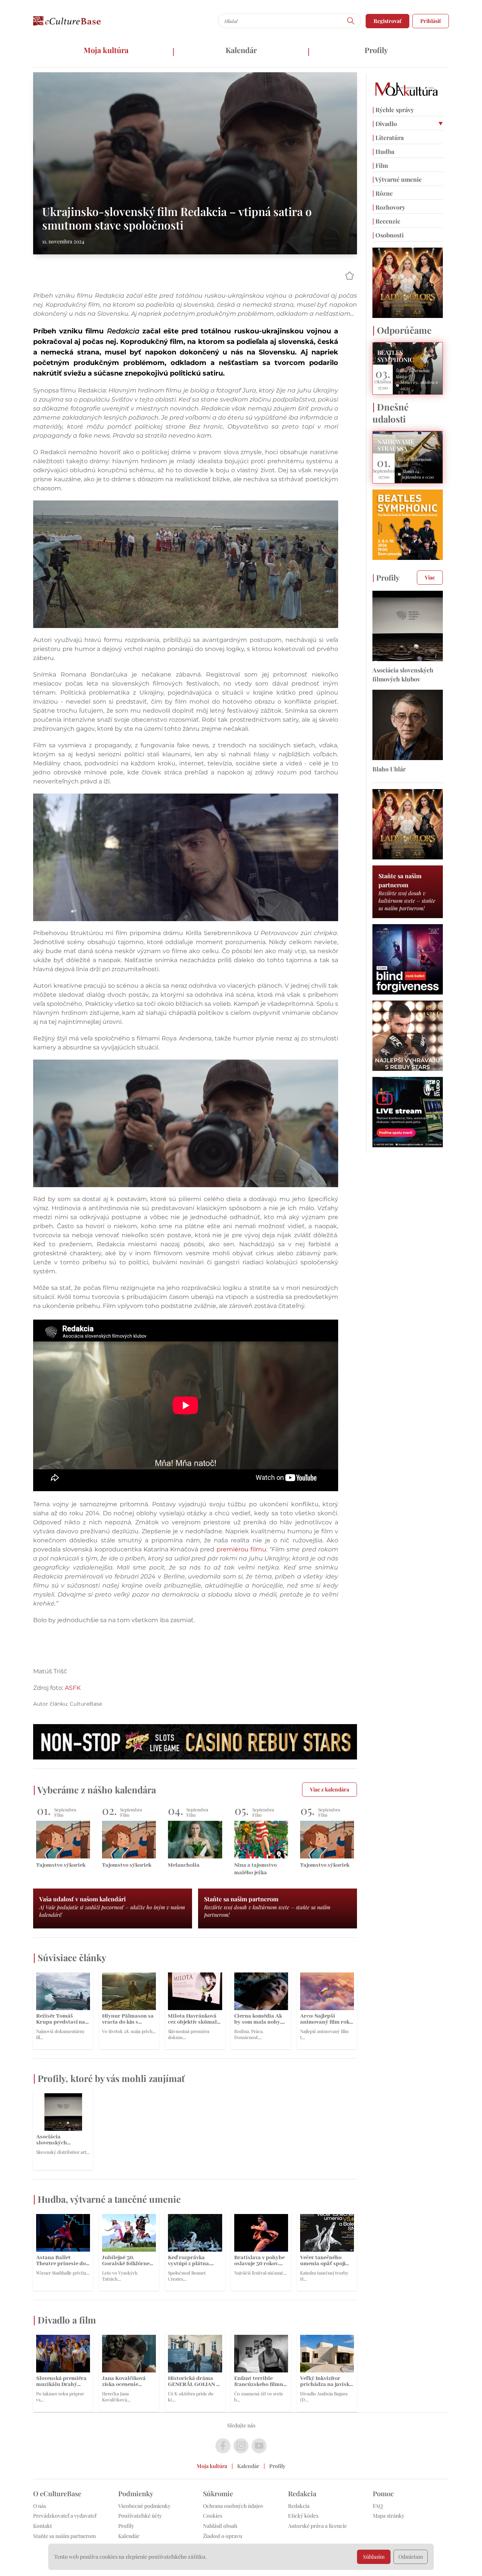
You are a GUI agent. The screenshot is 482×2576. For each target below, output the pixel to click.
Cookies (213, 2516)
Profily (376, 50)
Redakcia (299, 2506)
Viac (430, 577)
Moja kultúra (106, 50)
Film (380, 165)
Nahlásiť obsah (220, 2526)
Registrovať (387, 21)
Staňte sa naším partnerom (64, 2536)
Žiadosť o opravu (223, 2536)
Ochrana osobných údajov (233, 2506)
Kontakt (43, 2526)
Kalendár (241, 50)
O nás (40, 2506)
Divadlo (385, 124)
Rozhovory (389, 207)
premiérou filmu (241, 1549)
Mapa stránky (389, 2516)
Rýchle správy (393, 110)
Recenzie (386, 221)
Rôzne (383, 193)
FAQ (378, 2506)
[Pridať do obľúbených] (349, 276)
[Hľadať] (351, 21)
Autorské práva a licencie (317, 2526)
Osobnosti (388, 235)
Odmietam (411, 2557)
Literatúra (388, 138)
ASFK (73, 1688)
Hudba (383, 151)
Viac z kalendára (329, 1789)
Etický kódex (303, 2516)
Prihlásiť (431, 21)
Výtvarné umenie (397, 179)
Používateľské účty (140, 2516)
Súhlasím (374, 2557)
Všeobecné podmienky (144, 2506)
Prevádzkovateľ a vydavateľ (65, 2516)
